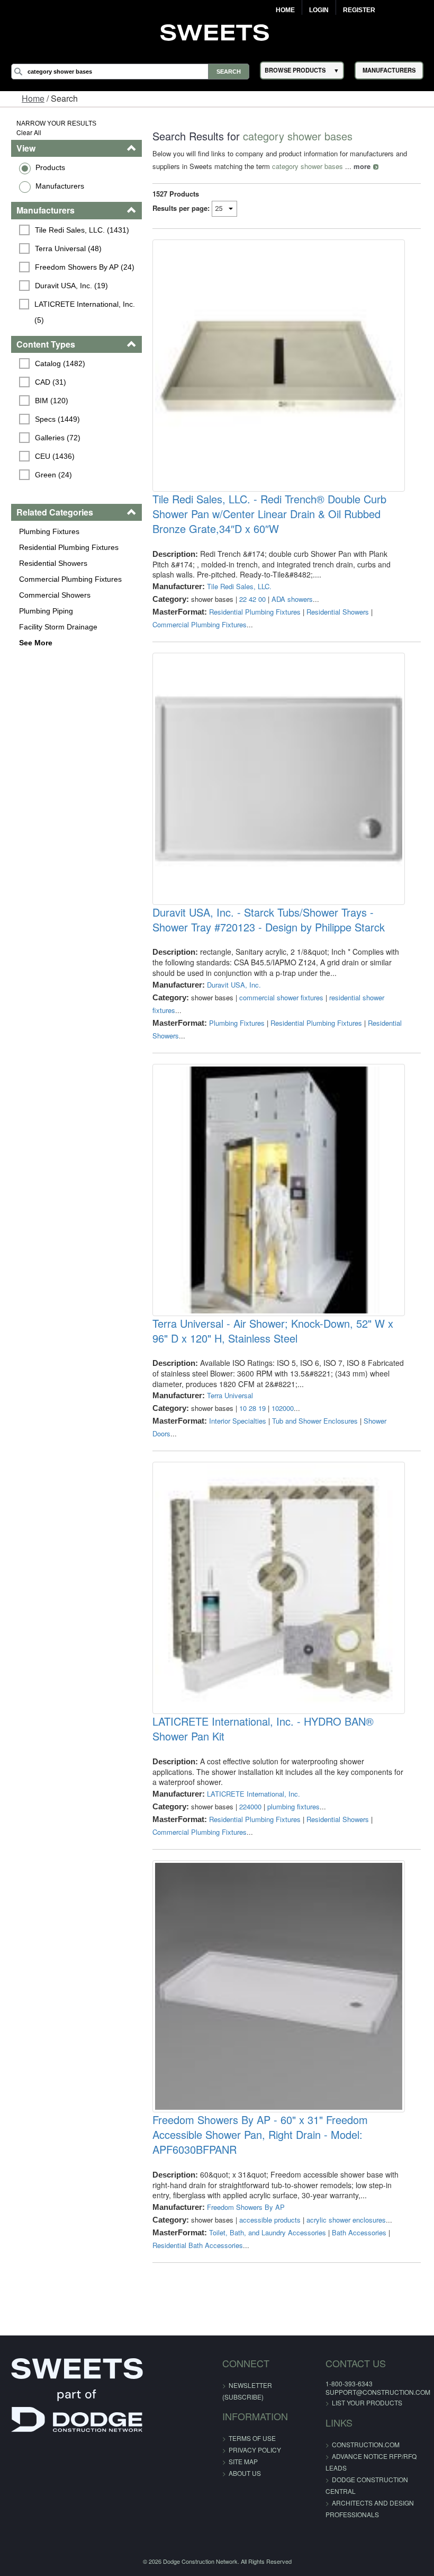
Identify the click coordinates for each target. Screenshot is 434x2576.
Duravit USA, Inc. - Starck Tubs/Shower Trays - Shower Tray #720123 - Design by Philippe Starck (269, 920)
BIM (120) (52, 401)
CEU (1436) (55, 456)
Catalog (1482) (60, 363)
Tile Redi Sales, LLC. (239, 586)
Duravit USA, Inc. (234, 985)
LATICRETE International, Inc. (254, 1794)
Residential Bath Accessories (198, 2245)
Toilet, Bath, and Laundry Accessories (268, 2232)
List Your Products (367, 2402)
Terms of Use (252, 2438)
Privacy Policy (255, 2450)
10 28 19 (252, 1408)
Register (359, 10)
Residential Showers (53, 563)
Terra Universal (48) (68, 248)
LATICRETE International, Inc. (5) (86, 312)
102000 (283, 1408)
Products (50, 167)
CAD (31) (51, 382)
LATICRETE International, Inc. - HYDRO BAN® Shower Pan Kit (263, 1729)
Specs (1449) (57, 419)
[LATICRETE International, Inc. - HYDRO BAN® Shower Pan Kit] (278, 1588)
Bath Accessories (359, 2232)
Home (285, 10)
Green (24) (53, 475)
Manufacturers (60, 186)
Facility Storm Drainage (58, 627)
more (362, 166)
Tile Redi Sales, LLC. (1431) (82, 230)
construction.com (366, 2444)
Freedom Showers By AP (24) (85, 267)
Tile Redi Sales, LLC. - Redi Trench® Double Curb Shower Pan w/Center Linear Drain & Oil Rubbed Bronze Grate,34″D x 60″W (269, 514)
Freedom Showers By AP (246, 2207)
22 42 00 (252, 599)
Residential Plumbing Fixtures (69, 547)
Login (319, 10)
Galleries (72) (58, 438)
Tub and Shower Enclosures (315, 1421)
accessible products (270, 2220)
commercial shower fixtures (281, 997)
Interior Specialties (238, 1421)
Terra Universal (230, 1395)
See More (36, 643)
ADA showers (292, 599)
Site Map (243, 2461)
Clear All (29, 132)
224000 (250, 1806)
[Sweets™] (217, 31)
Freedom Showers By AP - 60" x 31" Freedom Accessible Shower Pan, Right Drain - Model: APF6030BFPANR (260, 2135)
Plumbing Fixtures (49, 531)
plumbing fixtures (293, 1806)
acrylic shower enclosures (346, 2220)
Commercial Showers (55, 595)
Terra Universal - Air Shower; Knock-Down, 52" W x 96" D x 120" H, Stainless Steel (273, 1331)
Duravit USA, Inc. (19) (71, 286)
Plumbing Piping (46, 611)
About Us (245, 2473)
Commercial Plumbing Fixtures (70, 579)
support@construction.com (378, 2392)
